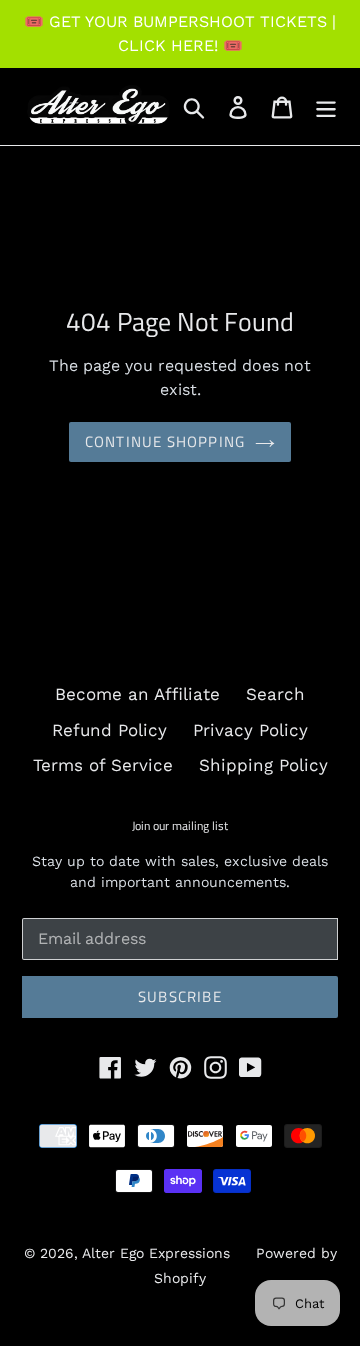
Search (275, 694)
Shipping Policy (263, 765)
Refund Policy (109, 730)
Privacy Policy (250, 730)
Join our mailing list (180, 826)
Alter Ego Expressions (156, 1253)
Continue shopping (165, 441)
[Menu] (326, 107)
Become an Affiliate (137, 694)
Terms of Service (103, 765)
